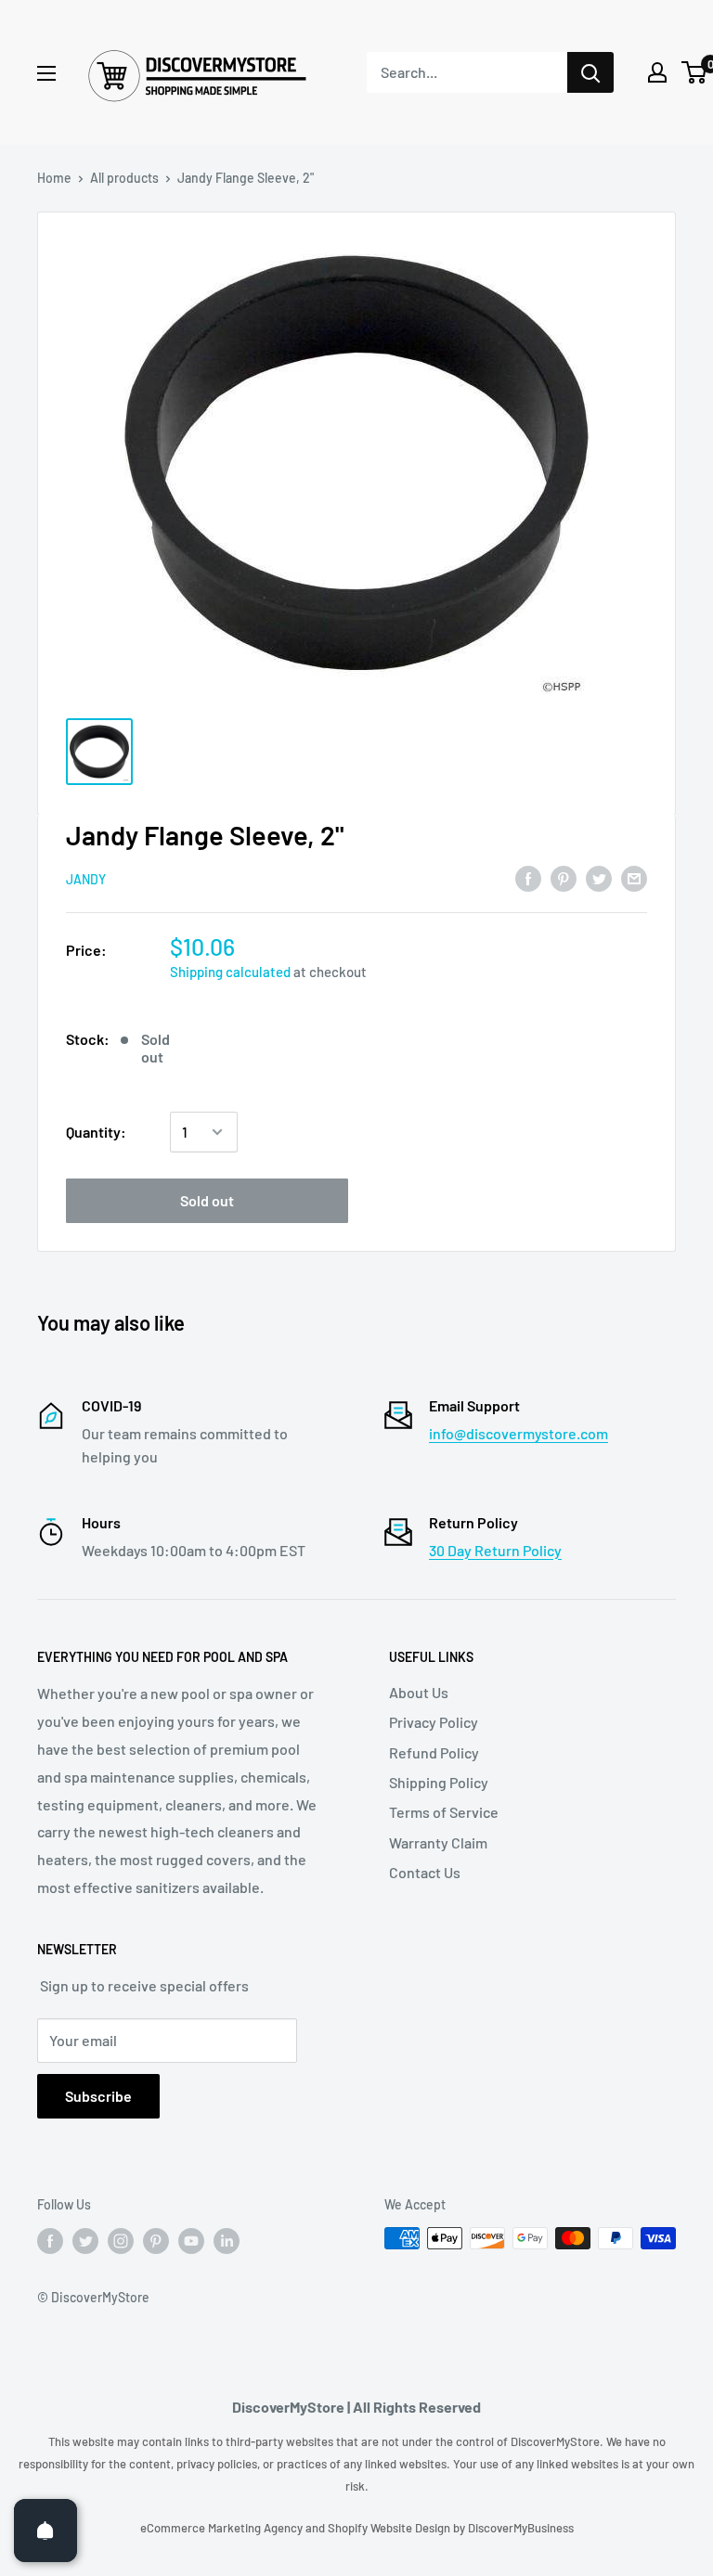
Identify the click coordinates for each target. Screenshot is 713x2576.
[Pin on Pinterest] (564, 877)
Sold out (207, 1200)
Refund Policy (434, 1752)
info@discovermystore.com (519, 1433)
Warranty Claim (438, 1842)
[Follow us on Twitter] (85, 2240)
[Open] (45, 2531)
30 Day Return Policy (495, 1550)
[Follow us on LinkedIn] (227, 2240)
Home (54, 178)
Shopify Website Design (390, 2528)
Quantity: (96, 1132)
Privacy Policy (434, 1722)
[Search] (590, 72)
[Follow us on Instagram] (121, 2240)
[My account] (657, 72)
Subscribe (98, 2096)
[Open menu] (46, 73)
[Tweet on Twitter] (599, 877)
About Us (419, 1692)
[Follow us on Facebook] (50, 2240)
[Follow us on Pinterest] (156, 2240)
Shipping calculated (230, 972)
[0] (695, 72)
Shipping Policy (439, 1782)
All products (124, 178)
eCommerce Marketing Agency (223, 2528)
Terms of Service (444, 1812)
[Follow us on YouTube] (191, 2240)
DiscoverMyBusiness (521, 2528)
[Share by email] (634, 877)
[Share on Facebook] (528, 877)
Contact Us (425, 1872)
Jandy (86, 879)
